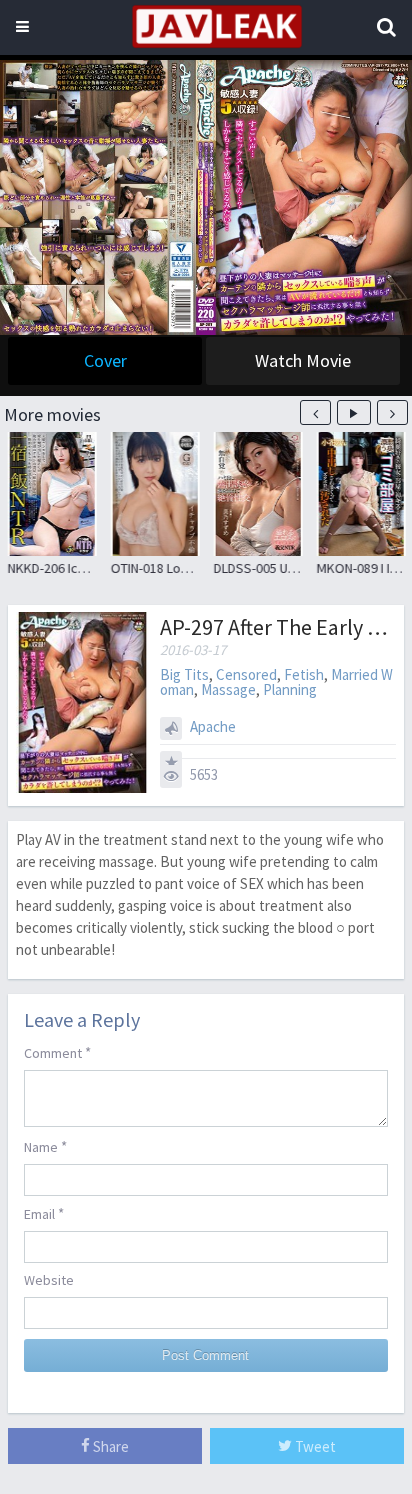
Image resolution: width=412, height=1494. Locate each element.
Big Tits (184, 674)
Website (49, 1280)
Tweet (314, 1446)
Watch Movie (303, 360)
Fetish (304, 674)
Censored (246, 674)
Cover (105, 360)
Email (44, 1213)
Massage (228, 689)
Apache (213, 726)
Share (109, 1446)
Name (45, 1146)
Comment (57, 1052)
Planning (290, 689)
